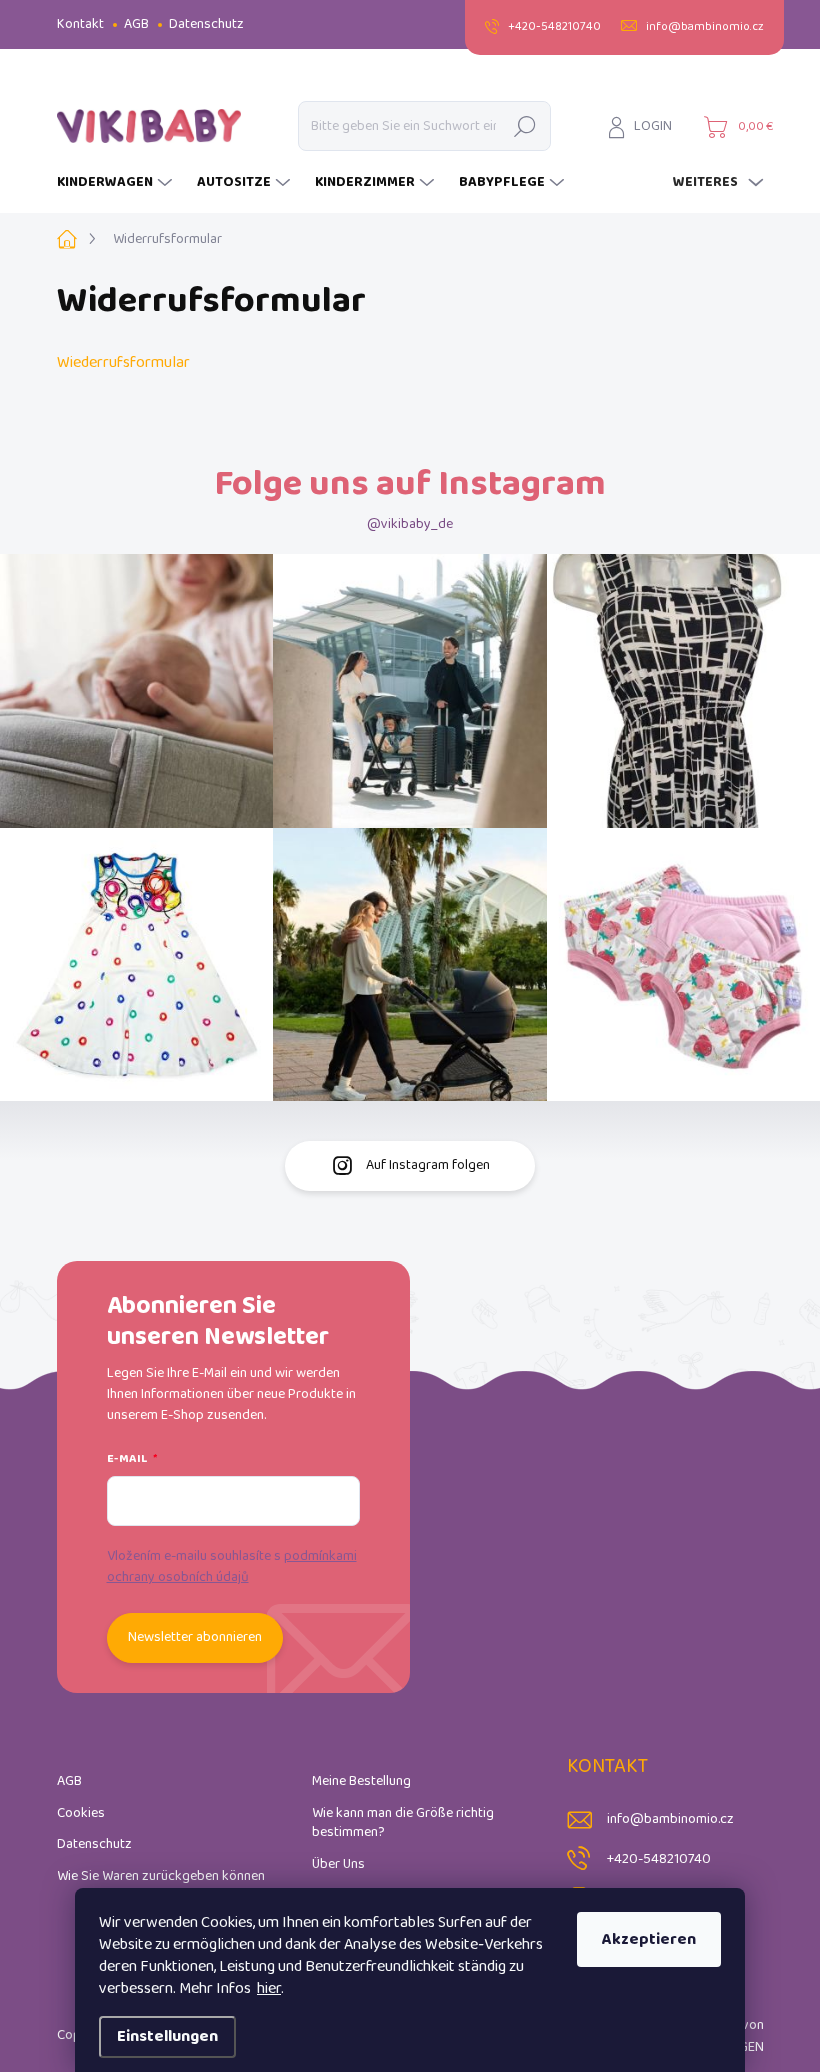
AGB (136, 24)
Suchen (524, 125)
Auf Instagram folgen (428, 1165)
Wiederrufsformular (123, 362)
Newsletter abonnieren (195, 1637)
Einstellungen (167, 2036)
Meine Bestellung (361, 1781)
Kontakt (80, 24)
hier (269, 1988)
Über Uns (338, 1864)
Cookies (81, 1813)
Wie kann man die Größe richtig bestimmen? (403, 1823)
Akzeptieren (649, 1939)
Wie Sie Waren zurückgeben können (161, 1876)
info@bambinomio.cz (670, 1819)
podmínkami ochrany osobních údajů (232, 1567)
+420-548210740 (659, 1859)
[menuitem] (117, 183)
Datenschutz (206, 24)
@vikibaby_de (410, 524)
